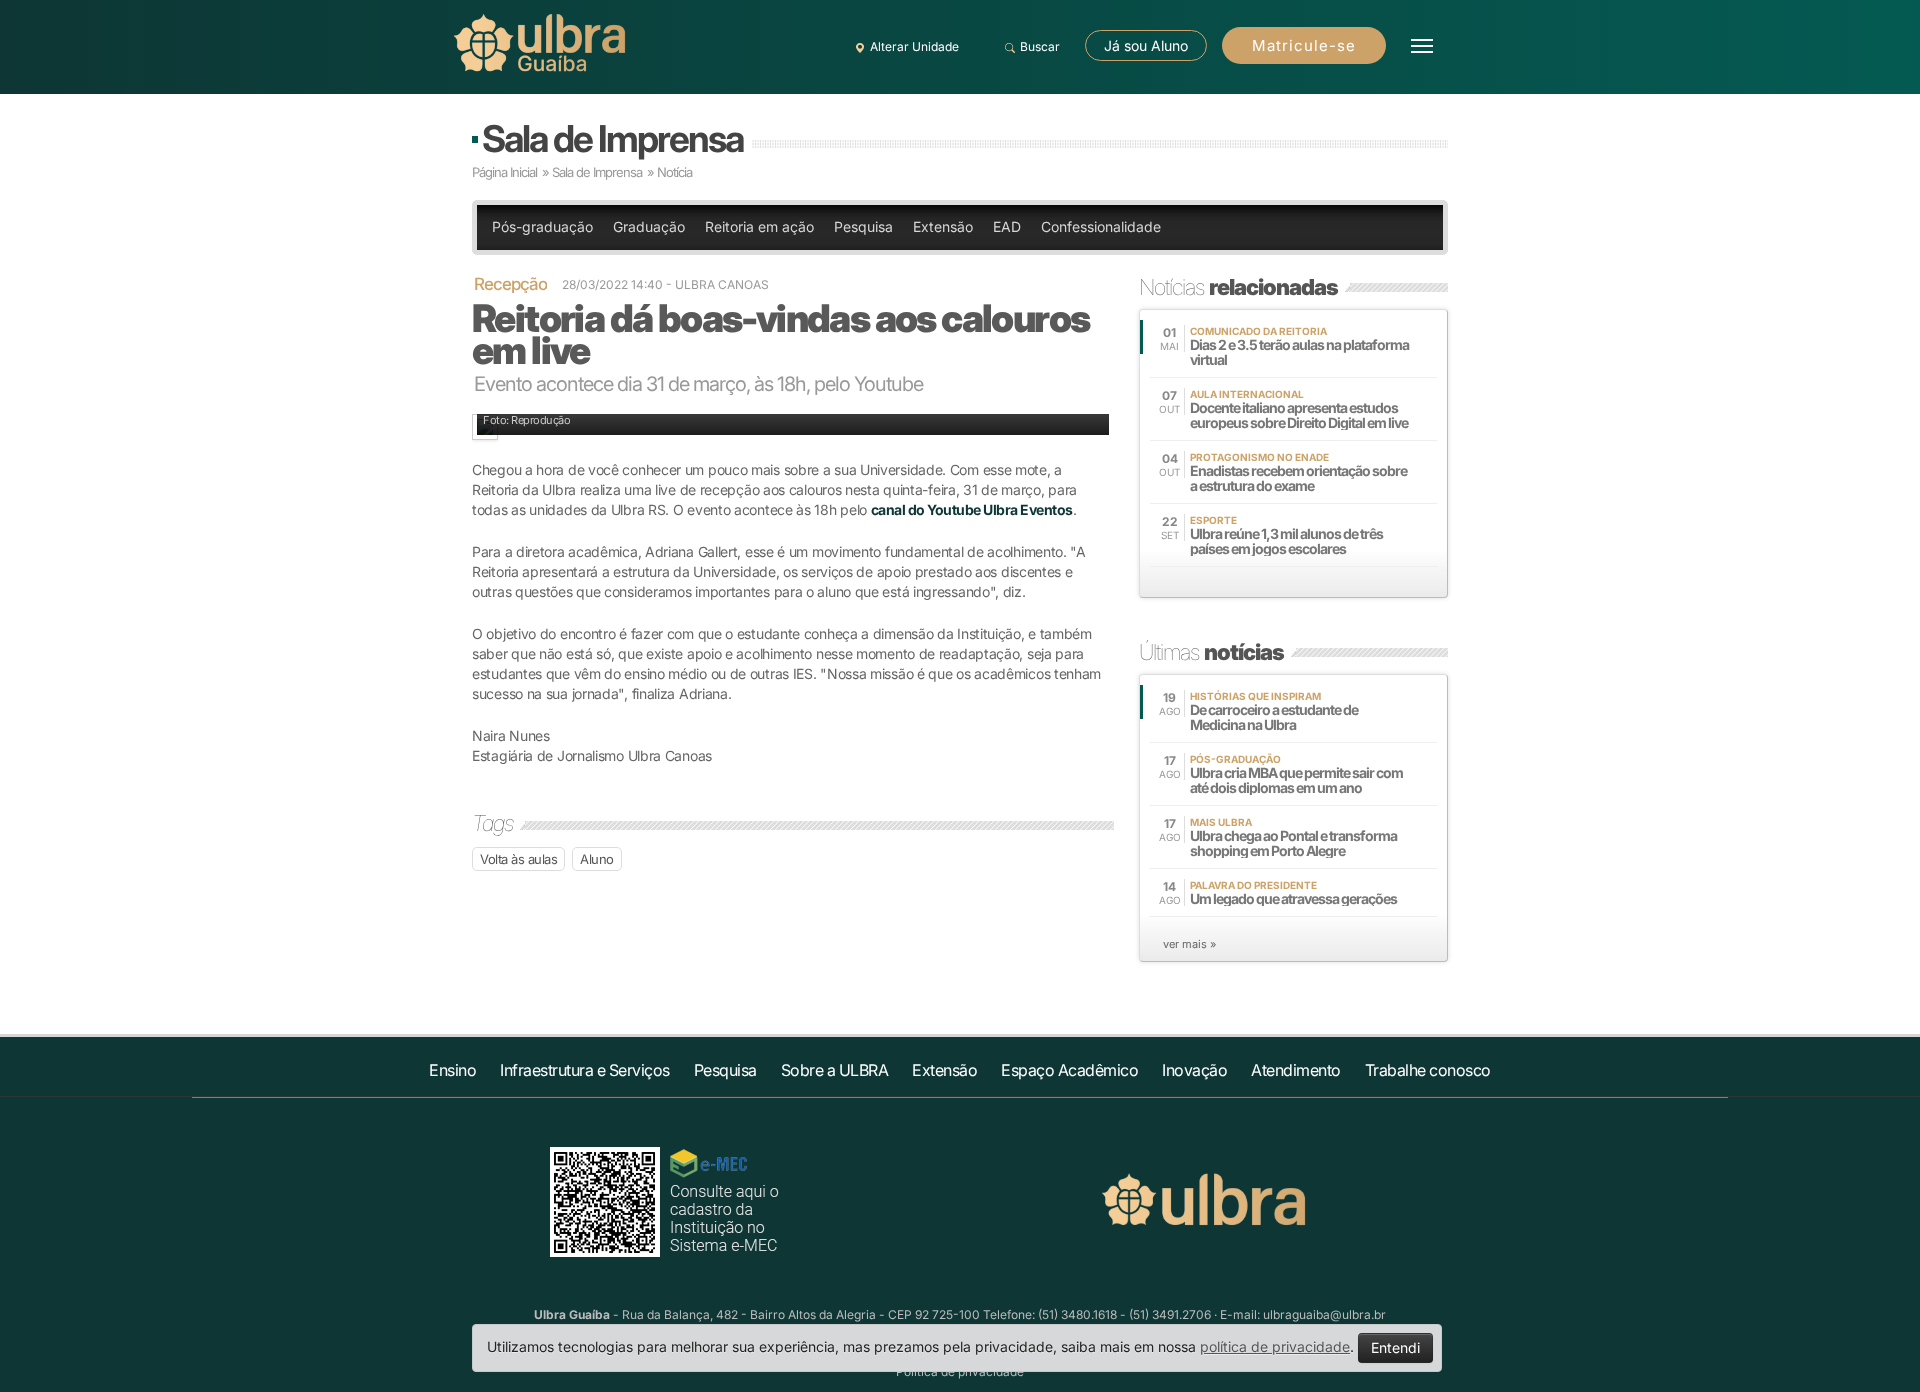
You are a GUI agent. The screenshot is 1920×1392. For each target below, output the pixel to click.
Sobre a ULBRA (835, 1070)
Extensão (943, 226)
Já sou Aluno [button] (1146, 45)
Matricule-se (1304, 45)
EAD (1007, 226)
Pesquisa (863, 226)
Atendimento (1296, 1070)
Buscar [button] (1040, 46)
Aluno (597, 859)
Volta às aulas (518, 859)
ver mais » (1189, 944)
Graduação (649, 226)
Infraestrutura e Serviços (585, 1070)
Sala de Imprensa (612, 138)
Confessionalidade (1101, 226)
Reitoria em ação (759, 226)
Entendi (1395, 1347)
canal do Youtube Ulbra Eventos (972, 509)
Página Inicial (504, 172)
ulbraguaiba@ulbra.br (1324, 1314)
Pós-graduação (542, 226)
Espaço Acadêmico (1069, 1070)
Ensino (452, 1070)
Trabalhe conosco (1428, 1070)
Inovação (1194, 1070)
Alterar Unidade (914, 46)
